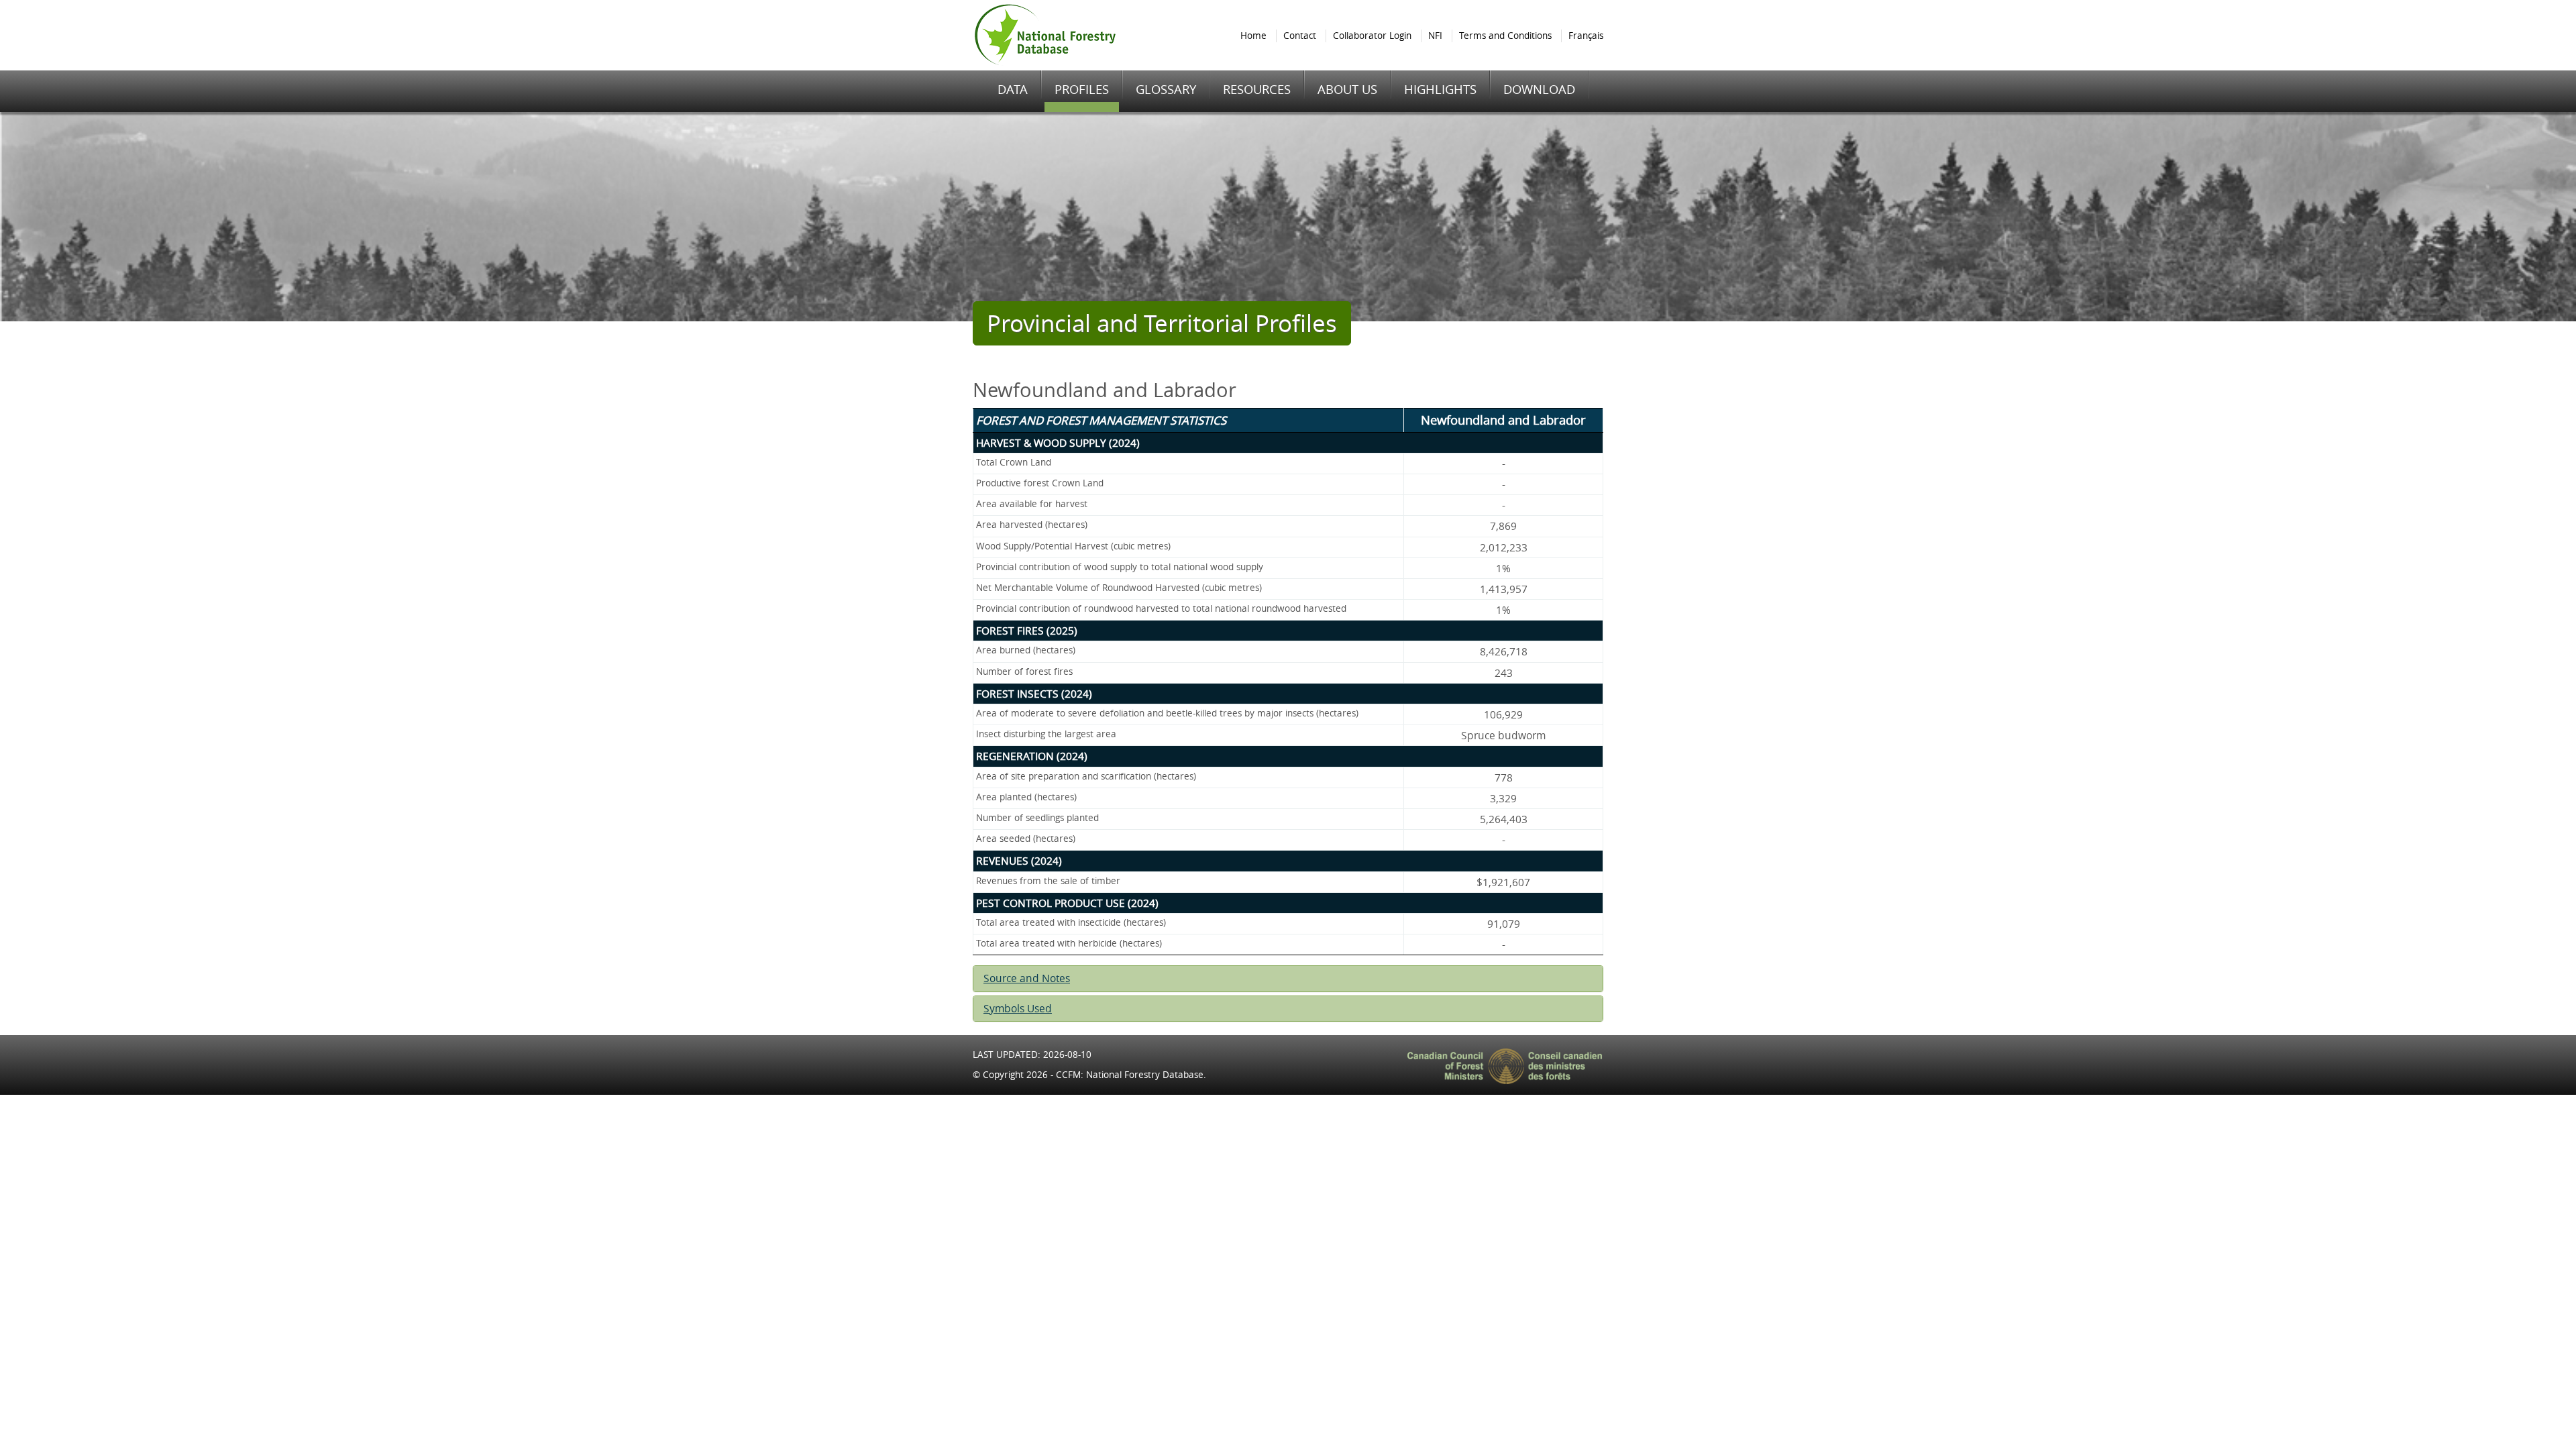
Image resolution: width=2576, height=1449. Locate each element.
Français (1586, 36)
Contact (1300, 36)
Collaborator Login (1372, 36)
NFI (1435, 36)
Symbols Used (1018, 1009)
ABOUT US (1347, 89)
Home (1253, 36)
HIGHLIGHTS (1440, 89)
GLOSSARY (1166, 89)
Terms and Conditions (1505, 36)
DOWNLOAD (1539, 89)
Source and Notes (1027, 978)
